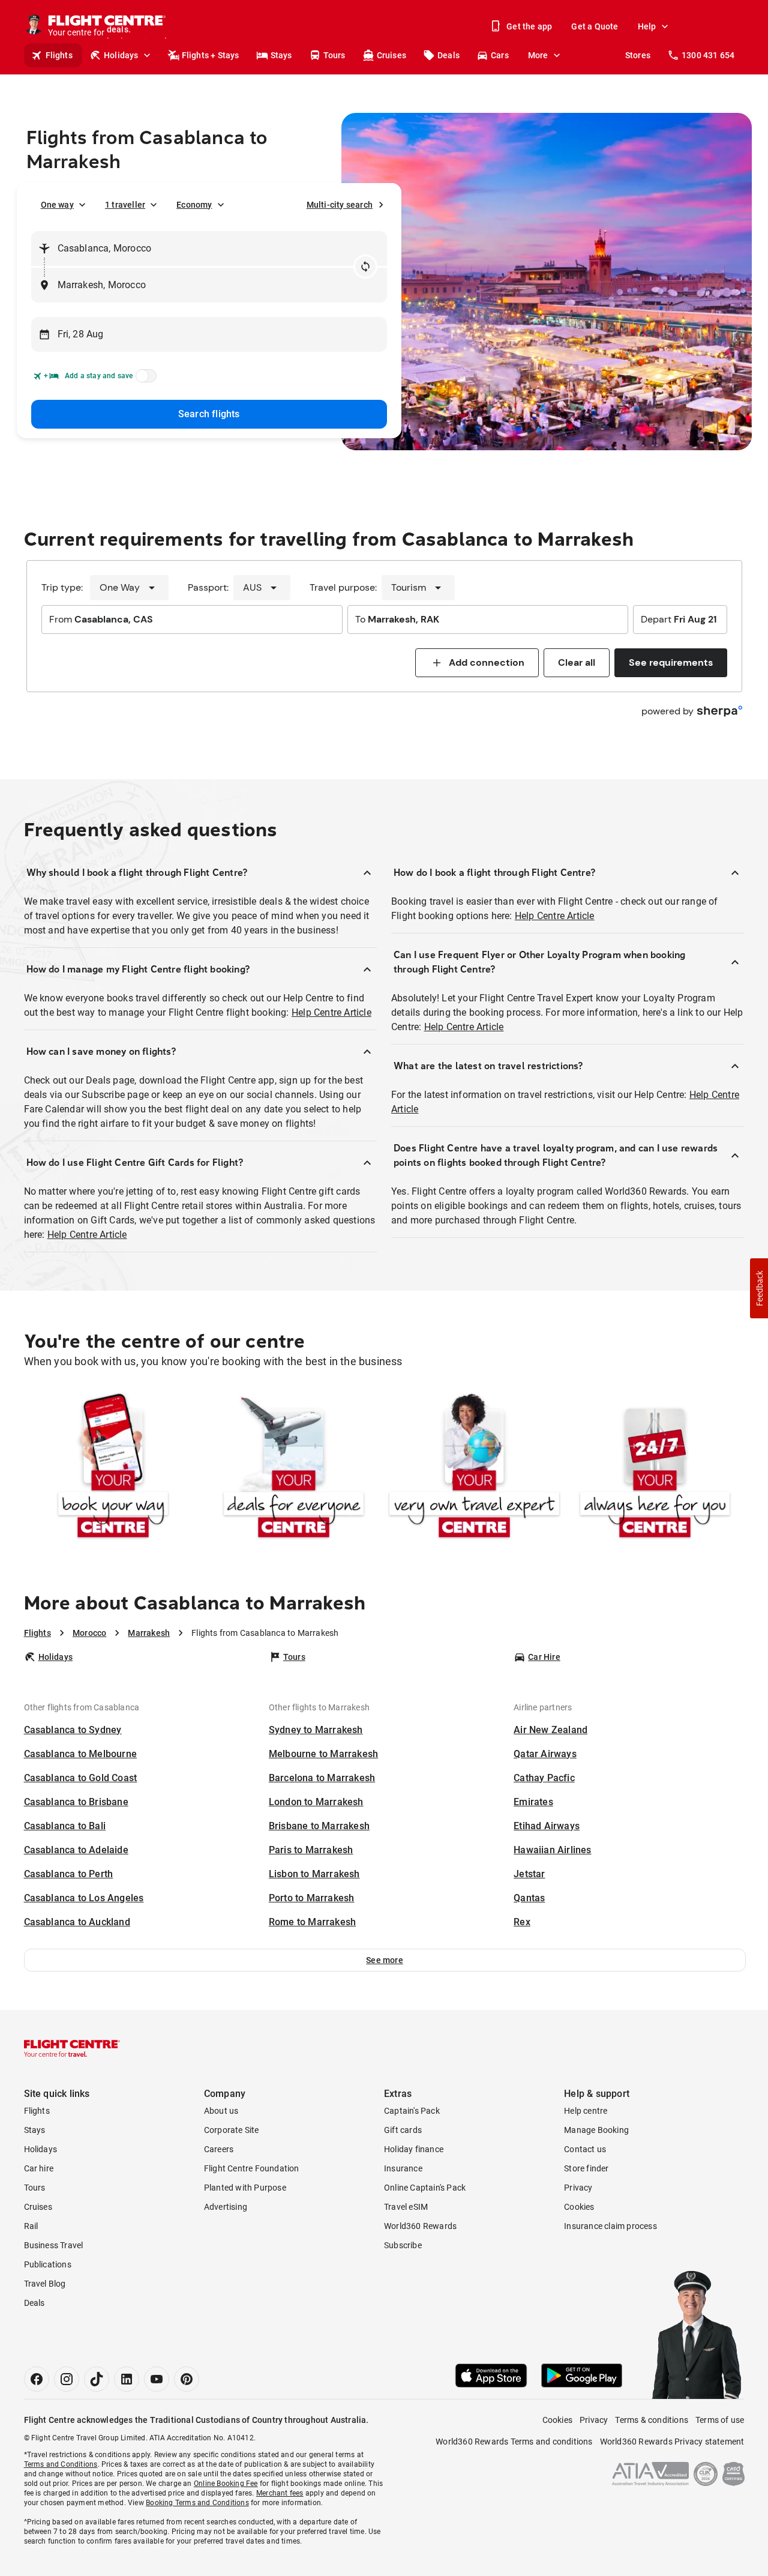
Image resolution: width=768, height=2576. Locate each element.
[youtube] (157, 2379)
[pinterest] (187, 2379)
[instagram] (67, 2379)
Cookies (579, 2207)
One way (57, 205)
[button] (385, 1960)
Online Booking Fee (226, 2484)
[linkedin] (127, 2379)
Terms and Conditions (61, 2464)
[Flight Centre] (72, 2048)
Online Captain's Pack (425, 2188)
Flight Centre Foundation (252, 2168)
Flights (59, 55)
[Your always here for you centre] (655, 1468)
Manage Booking (596, 2130)
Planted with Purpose (245, 2188)
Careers (219, 2149)
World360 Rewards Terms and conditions (514, 2442)
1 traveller (125, 205)
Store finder (586, 2168)
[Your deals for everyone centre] (294, 1468)
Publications (48, 2264)
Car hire (39, 2168)
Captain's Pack (412, 2111)
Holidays (121, 55)
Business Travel (54, 2245)
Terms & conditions (652, 2420)
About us (221, 2111)
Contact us (585, 2149)
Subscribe (403, 2245)
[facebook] (37, 2379)
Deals (448, 55)
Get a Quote (595, 26)
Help (647, 26)
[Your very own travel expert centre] (474, 1468)
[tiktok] (97, 2379)
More (538, 55)
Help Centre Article (331, 1012)
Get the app (529, 26)
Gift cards (403, 2130)
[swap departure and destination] (365, 267)
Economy (194, 205)
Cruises (391, 55)
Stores (638, 55)
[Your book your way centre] (113, 1468)
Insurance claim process (610, 2226)
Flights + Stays (211, 55)
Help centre (586, 2111)
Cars (500, 55)
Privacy (578, 2188)
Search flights (209, 414)
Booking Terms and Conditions (197, 2503)
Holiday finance (414, 2149)
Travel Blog (45, 2284)
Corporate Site (232, 2130)
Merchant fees (280, 2493)
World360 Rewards (420, 2226)
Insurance (403, 2168)
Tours (334, 55)
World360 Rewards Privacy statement (672, 2442)
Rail (31, 2226)
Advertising (226, 2207)
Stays (281, 55)
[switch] (144, 379)
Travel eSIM (406, 2207)
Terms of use (720, 2420)
